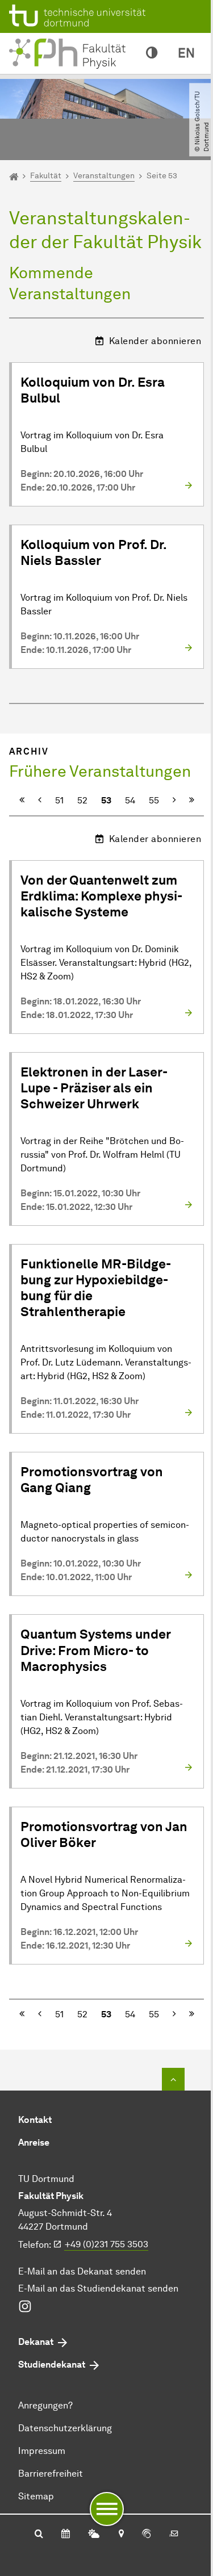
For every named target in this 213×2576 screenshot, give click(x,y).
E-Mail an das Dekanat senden (82, 2271)
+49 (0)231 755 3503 (106, 2244)
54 (130, 800)
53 (106, 800)
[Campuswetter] (94, 2535)
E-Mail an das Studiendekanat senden (98, 2288)
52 (82, 800)
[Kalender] (66, 2535)
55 (154, 800)
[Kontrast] (152, 53)
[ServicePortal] (147, 2535)
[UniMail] (174, 2535)
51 (59, 800)
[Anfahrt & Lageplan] (121, 2535)
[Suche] (39, 2535)
